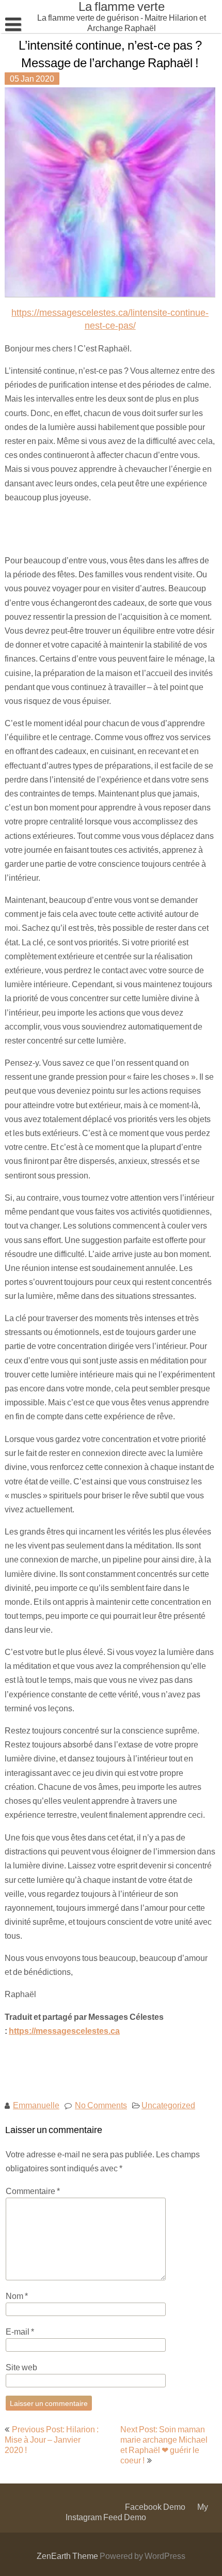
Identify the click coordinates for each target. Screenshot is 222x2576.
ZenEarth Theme (68, 2556)
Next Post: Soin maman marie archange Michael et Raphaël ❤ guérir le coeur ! (164, 2444)
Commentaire (33, 2191)
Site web (21, 2367)
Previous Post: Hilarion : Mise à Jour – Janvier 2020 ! (52, 2439)
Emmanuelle (36, 2105)
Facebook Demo (155, 2506)
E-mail (20, 2331)
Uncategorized (168, 2105)
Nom (17, 2296)
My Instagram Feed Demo (137, 2512)
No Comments (101, 2105)
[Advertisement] (76, 528)
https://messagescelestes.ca (64, 2030)
